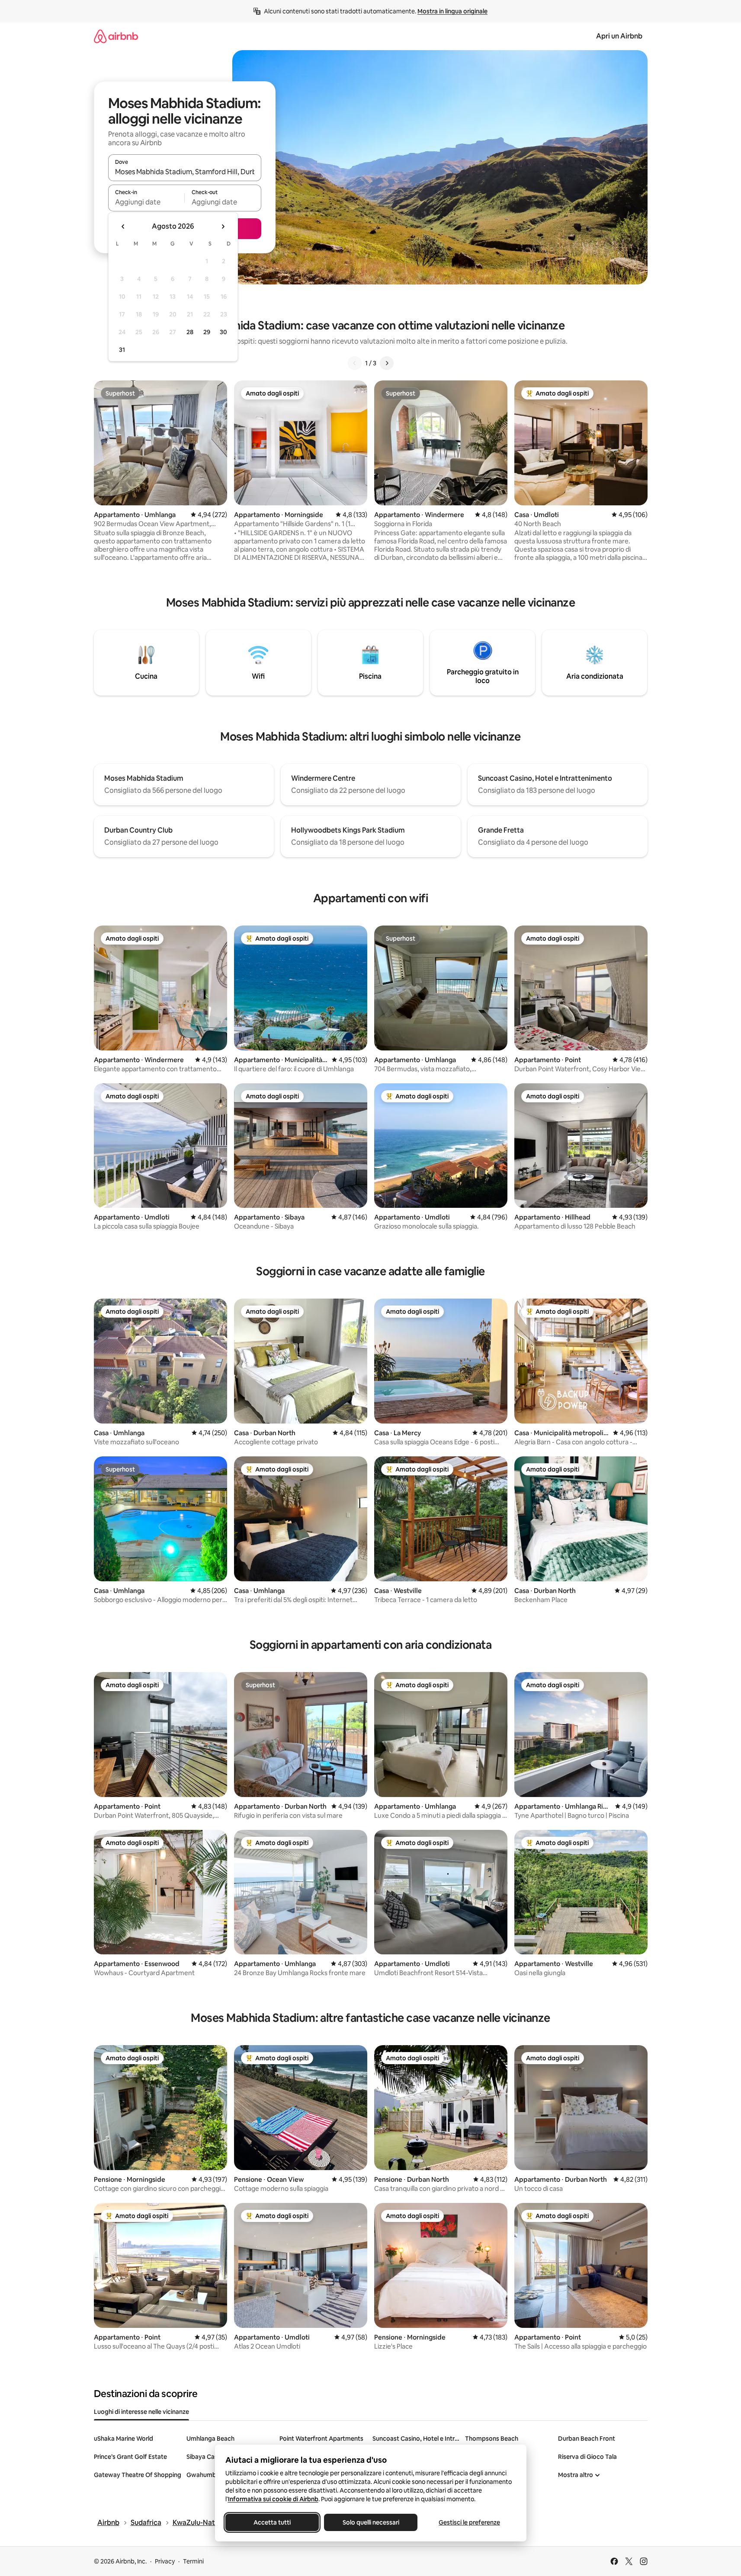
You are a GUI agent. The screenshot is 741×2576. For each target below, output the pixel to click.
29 (207, 332)
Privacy (165, 2561)
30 (223, 332)
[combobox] (185, 172)
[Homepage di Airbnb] (116, 36)
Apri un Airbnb (619, 36)
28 (190, 332)
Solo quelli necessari (370, 2522)
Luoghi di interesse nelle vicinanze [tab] (141, 2412)
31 (122, 350)
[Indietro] (355, 363)
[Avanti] (387, 363)
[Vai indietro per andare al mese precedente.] (123, 227)
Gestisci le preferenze (469, 2522)
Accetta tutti (272, 2522)
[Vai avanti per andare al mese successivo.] (223, 227)
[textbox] (146, 202)
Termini (193, 2561)
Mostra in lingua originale (452, 11)
